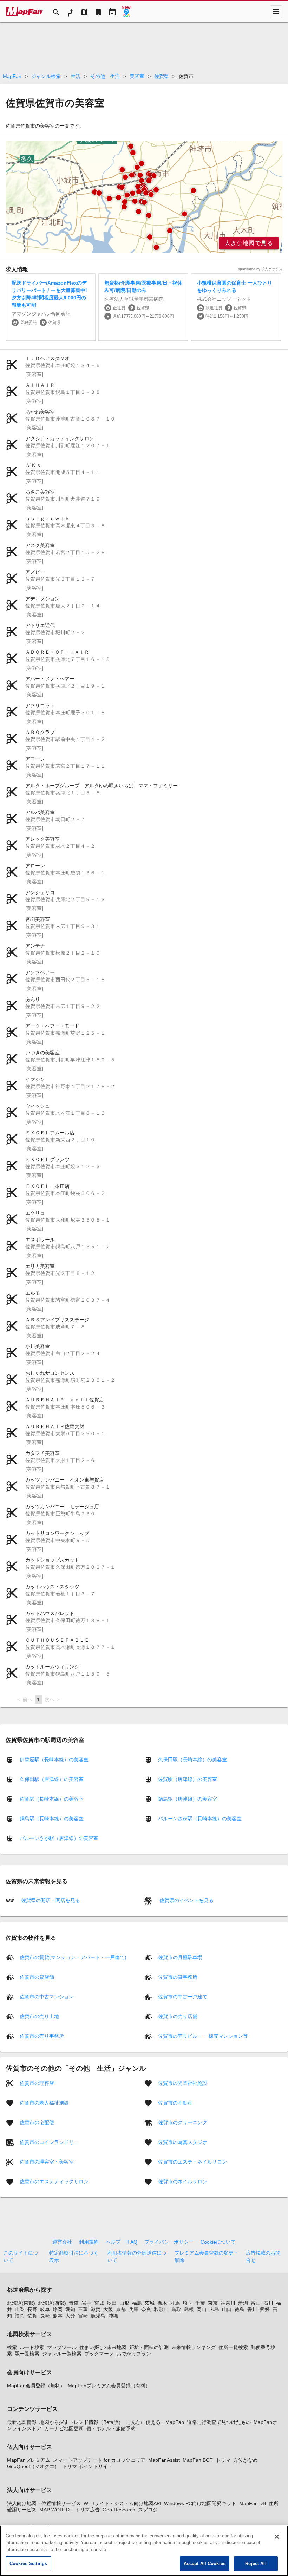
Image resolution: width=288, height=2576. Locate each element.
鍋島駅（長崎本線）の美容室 (52, 1819)
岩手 (86, 2303)
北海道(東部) (21, 2303)
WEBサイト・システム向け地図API (122, 2503)
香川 (252, 2309)
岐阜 (45, 2309)
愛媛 (265, 2309)
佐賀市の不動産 (175, 2102)
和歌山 (161, 2309)
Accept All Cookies (205, 2564)
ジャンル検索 (46, 76)
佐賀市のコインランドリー (49, 2142)
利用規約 (89, 2242)
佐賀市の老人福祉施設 (44, 2102)
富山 (256, 2303)
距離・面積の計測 (149, 2347)
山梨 (20, 2309)
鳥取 (176, 2309)
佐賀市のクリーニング (183, 2122)
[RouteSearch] (70, 12)
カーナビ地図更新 (64, 2428)
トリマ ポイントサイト (87, 2466)
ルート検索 (32, 2347)
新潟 (243, 2303)
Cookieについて (218, 2242)
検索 (12, 2347)
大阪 (108, 2309)
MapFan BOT (198, 2460)
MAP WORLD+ (56, 2510)
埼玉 (188, 2303)
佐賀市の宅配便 (37, 2122)
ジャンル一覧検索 (62, 2354)
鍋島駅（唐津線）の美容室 (188, 1799)
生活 (76, 76)
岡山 (202, 2309)
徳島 (240, 2309)
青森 (74, 2303)
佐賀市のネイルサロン (183, 2181)
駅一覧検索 (27, 2354)
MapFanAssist (164, 2460)
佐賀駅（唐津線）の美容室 (188, 1779)
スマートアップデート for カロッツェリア (99, 2460)
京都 (121, 2309)
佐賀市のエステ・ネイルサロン (192, 2161)
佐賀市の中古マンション (47, 1996)
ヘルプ (113, 2242)
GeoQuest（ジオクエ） (33, 2466)
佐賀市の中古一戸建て (183, 1996)
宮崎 (83, 2316)
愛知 (70, 2309)
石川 (268, 2303)
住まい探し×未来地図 (103, 2347)
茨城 (150, 2303)
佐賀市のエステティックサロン (54, 2181)
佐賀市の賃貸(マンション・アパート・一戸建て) (73, 1957)
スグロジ (148, 2510)
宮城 (99, 2303)
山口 (227, 2309)
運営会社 (62, 2242)
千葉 (200, 2303)
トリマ (223, 2460)
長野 (32, 2309)
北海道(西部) (52, 2303)
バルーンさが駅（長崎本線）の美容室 (200, 1819)
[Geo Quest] (126, 12)
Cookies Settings (28, 2564)
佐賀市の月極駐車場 (180, 1957)
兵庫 (133, 2309)
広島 (214, 2309)
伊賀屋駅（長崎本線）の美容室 (54, 1759)
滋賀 (96, 2309)
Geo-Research (119, 2510)
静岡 (58, 2309)
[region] (144, 197)
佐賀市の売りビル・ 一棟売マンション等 (203, 2036)
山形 (124, 2303)
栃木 (162, 2303)
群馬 (175, 2303)
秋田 (112, 2303)
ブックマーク (99, 2354)
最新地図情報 (22, 2422)
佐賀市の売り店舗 (178, 2016)
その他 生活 (105, 76)
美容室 (137, 76)
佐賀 (32, 2316)
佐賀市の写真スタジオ (183, 2142)
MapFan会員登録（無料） (36, 2386)
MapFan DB (253, 2503)
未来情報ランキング (194, 2347)
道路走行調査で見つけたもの (219, 2422)
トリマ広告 (87, 2510)
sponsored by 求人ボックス (260, 269)
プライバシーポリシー (169, 2242)
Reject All (256, 2564)
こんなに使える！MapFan (155, 2422)
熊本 (58, 2316)
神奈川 (228, 2303)
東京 (213, 2303)
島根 (189, 2309)
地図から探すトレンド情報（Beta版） (81, 2422)
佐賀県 (162, 76)
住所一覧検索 (233, 2347)
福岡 (20, 2316)
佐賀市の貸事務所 (178, 1977)
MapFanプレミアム (29, 2460)
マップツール (62, 2347)
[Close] (277, 2537)
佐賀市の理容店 (37, 2083)
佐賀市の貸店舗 (37, 1977)
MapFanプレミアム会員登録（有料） (109, 2386)
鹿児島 (98, 2316)
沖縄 (113, 2316)
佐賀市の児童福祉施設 (183, 2083)
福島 (137, 2303)
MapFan (12, 76)
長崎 (45, 2316)
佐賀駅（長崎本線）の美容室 (52, 1799)
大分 (70, 2316)
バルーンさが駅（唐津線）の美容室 (59, 1838)
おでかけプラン (134, 2354)
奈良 (146, 2309)
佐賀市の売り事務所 (42, 2036)
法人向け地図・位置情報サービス (44, 2503)
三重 (83, 2309)
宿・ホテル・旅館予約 (111, 2428)
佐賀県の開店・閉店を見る (50, 1900)
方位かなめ (246, 2460)
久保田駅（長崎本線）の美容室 (192, 1759)
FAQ (132, 2242)
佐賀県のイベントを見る (186, 1900)
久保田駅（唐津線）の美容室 (52, 1779)
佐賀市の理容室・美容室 (47, 2161)
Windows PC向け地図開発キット (200, 2503)
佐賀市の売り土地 (39, 2016)
